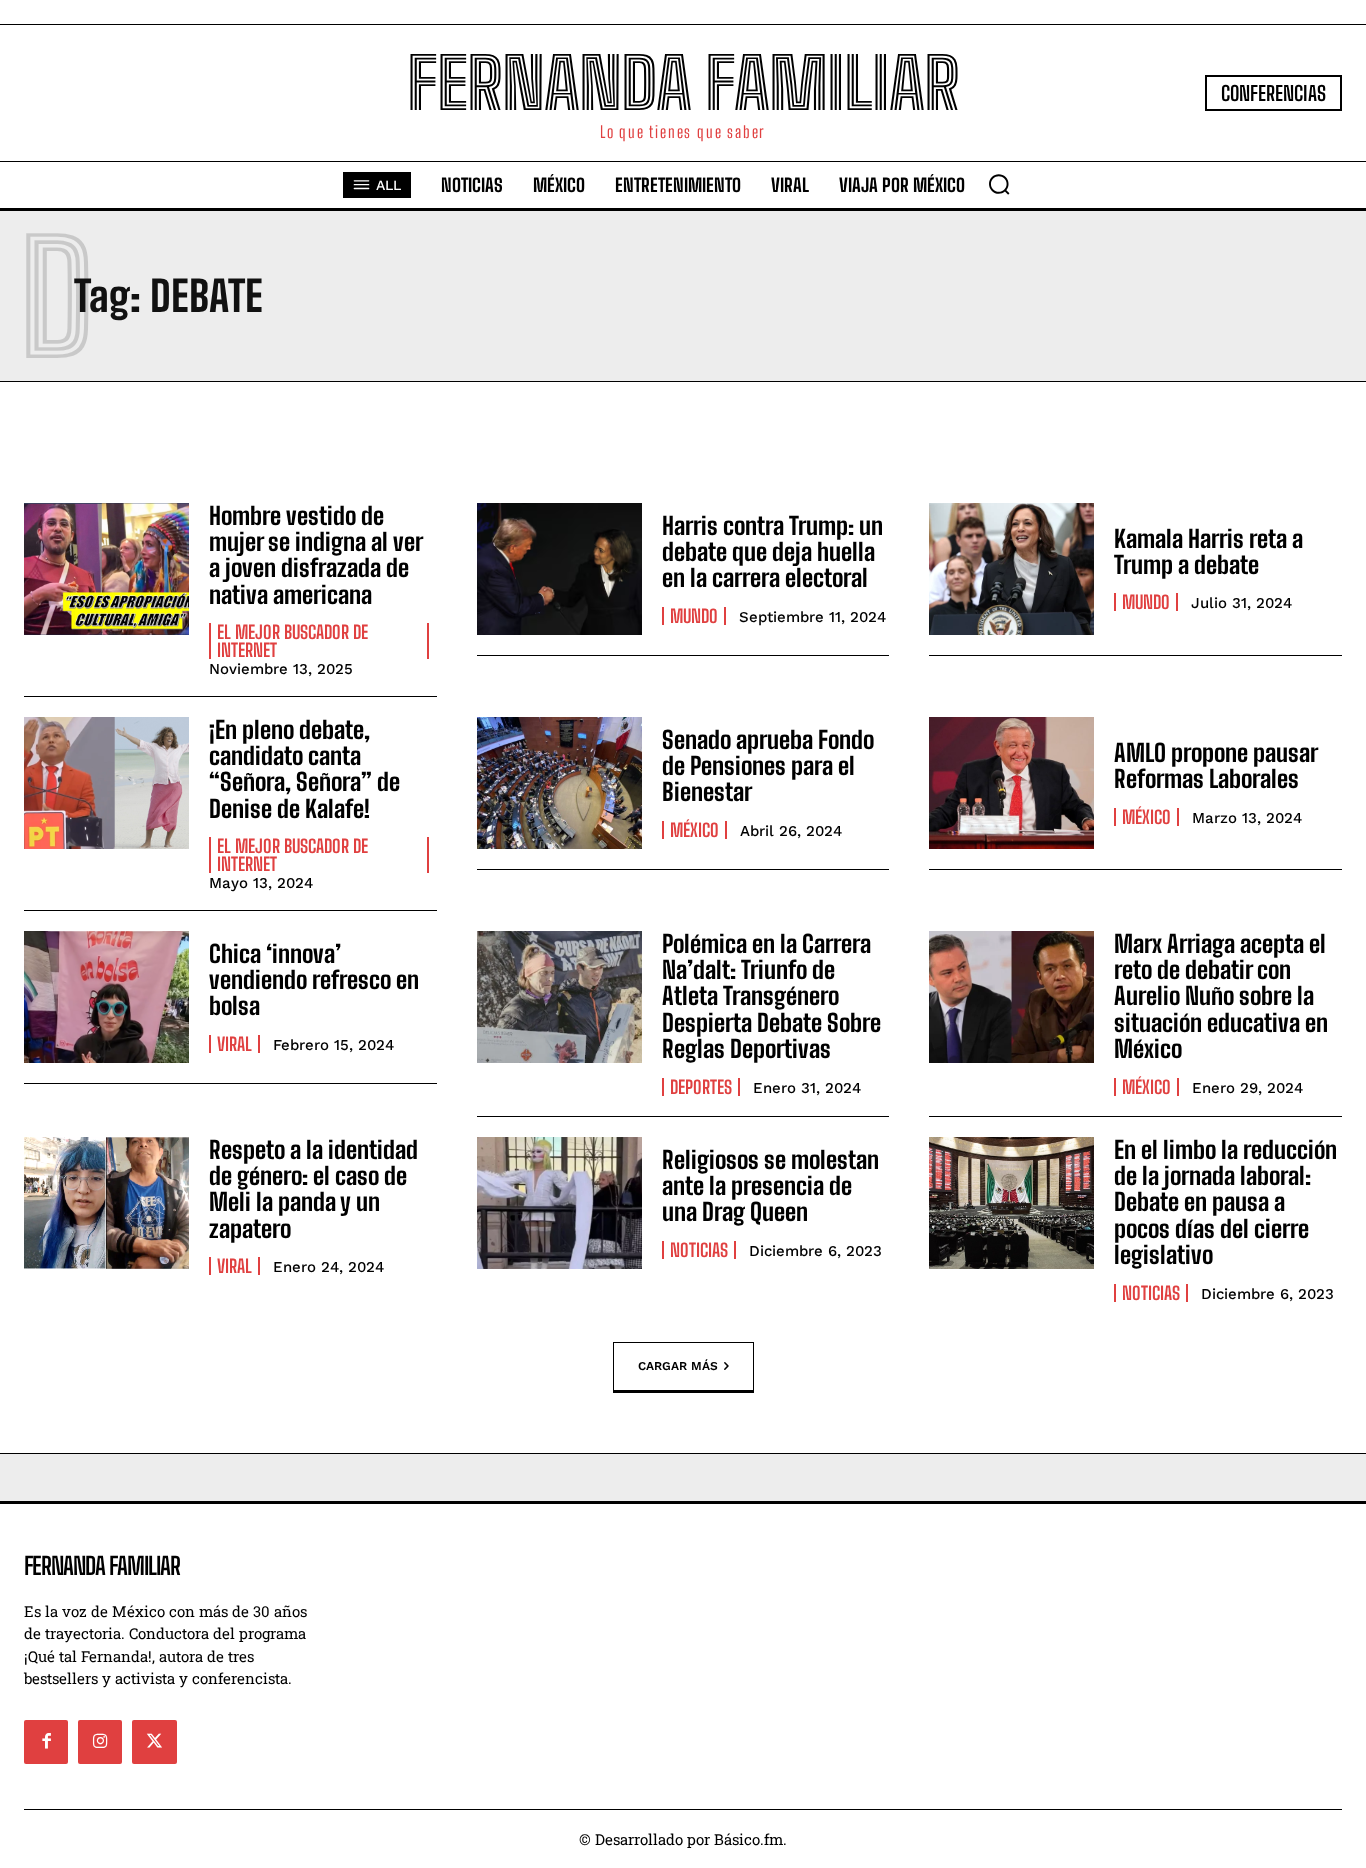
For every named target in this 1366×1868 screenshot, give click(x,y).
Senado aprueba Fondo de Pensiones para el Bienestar (768, 766)
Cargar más (678, 1365)
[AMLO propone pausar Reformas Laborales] (1011, 783)
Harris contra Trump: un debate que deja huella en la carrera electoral (772, 552)
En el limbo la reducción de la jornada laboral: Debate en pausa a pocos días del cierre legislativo (1225, 1202)
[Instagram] (100, 1742)
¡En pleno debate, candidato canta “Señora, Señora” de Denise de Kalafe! (304, 769)
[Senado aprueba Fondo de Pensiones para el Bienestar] (559, 783)
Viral (234, 1044)
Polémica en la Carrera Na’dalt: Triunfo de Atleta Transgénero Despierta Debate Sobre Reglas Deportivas (771, 996)
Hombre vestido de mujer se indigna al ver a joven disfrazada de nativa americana (316, 555)
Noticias (699, 1250)
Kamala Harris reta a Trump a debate (1208, 551)
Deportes (701, 1087)
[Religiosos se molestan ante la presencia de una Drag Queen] (559, 1203)
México (694, 830)
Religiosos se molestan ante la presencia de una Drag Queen (770, 1186)
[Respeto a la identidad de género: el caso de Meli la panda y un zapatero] (106, 1203)
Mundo (694, 616)
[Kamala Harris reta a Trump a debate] (1011, 569)
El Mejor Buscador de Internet (292, 641)
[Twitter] (154, 1742)
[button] (999, 184)
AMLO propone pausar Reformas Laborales (1216, 765)
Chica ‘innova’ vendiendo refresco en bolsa (314, 980)
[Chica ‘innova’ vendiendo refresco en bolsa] (106, 997)
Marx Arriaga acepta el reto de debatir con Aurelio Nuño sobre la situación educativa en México (1221, 996)
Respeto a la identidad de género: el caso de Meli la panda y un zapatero (313, 1189)
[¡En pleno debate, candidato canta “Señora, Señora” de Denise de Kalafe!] (106, 783)
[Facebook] (46, 1742)
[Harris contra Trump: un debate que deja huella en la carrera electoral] (559, 569)
